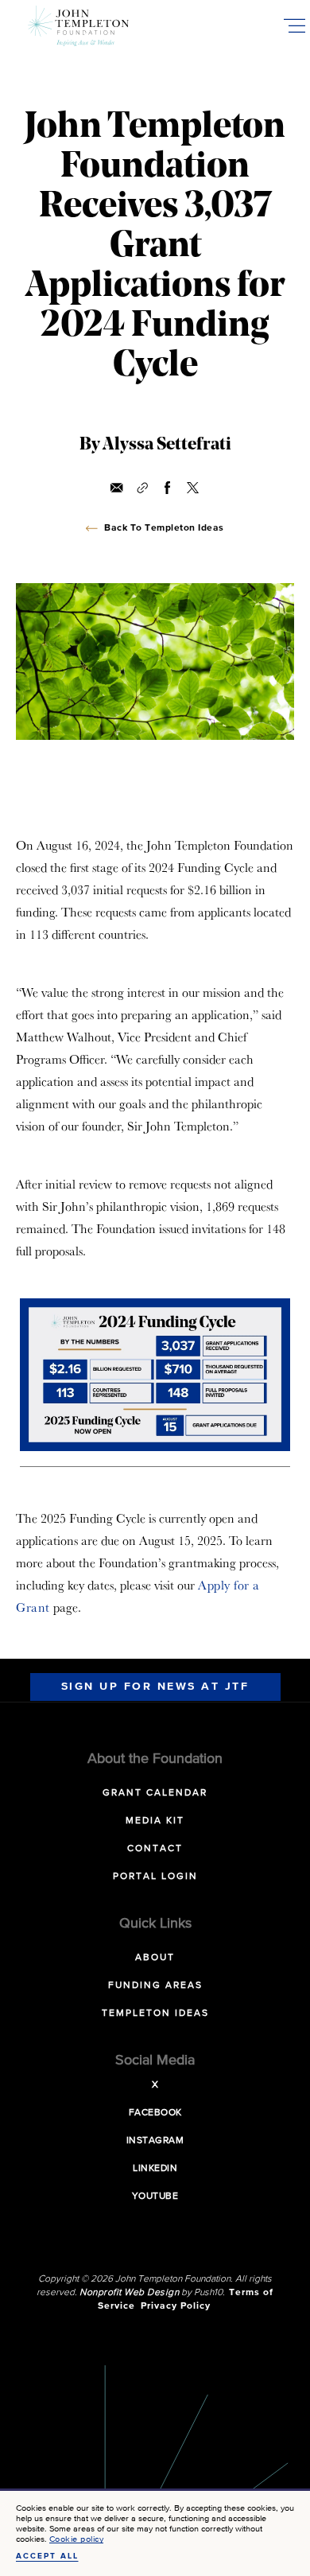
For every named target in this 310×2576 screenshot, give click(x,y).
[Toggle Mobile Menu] (294, 25)
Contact (155, 1849)
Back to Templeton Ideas (164, 528)
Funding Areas (155, 1986)
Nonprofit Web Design (129, 2293)
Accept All (47, 2556)
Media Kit (155, 1821)
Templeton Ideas (155, 2014)
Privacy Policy (176, 2306)
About (155, 1958)
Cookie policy (77, 2539)
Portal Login (155, 1877)
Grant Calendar (155, 1793)
